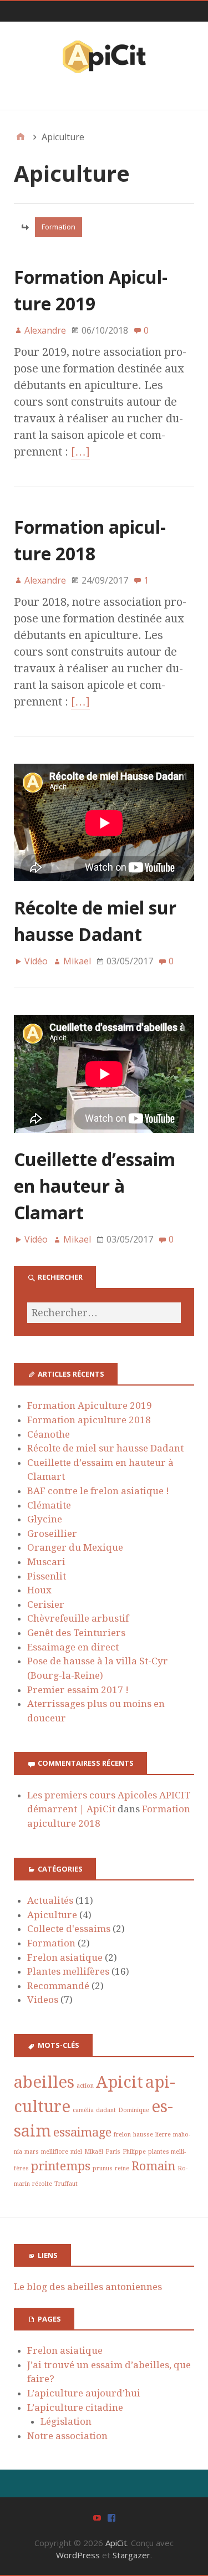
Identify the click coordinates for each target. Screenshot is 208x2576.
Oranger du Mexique (75, 1547)
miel (76, 2152)
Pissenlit (47, 1576)
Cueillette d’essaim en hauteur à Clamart (95, 1186)
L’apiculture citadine (75, 2408)
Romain (153, 2166)
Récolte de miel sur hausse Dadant (105, 1448)
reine (122, 2168)
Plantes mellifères (68, 1971)
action (85, 2086)
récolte (42, 2184)
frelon (122, 2135)
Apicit (120, 2082)
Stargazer (131, 2555)
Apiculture (52, 1915)
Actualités (50, 1900)
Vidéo (36, 961)
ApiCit (116, 2543)
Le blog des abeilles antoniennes (88, 2287)
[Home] (21, 137)
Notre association (67, 2436)
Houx (39, 1590)
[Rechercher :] (104, 1313)
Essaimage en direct (73, 1647)
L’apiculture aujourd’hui (84, 2393)
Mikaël (94, 2152)
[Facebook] (111, 2517)
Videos (43, 2000)
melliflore (55, 2152)
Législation (66, 2421)
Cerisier (46, 1604)
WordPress (78, 2555)
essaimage (82, 2132)
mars (32, 2152)
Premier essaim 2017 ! (78, 1690)
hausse (143, 2135)
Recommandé (58, 1986)
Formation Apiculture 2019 (90, 1405)
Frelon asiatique (65, 1957)
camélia (83, 2110)
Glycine (45, 1519)
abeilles (44, 2082)
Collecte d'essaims (69, 1929)
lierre (163, 2135)
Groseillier (52, 1534)
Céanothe (49, 1434)
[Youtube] (97, 2517)
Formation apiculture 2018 (89, 1420)
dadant (106, 2110)
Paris (113, 2152)
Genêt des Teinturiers (76, 1633)
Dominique (134, 2110)
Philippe (134, 2152)
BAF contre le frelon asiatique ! (98, 1491)
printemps (61, 2166)
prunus (103, 2168)
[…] (80, 452)
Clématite (49, 1505)
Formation (59, 227)
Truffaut (66, 2184)
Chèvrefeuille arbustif (78, 1618)
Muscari (46, 1562)
